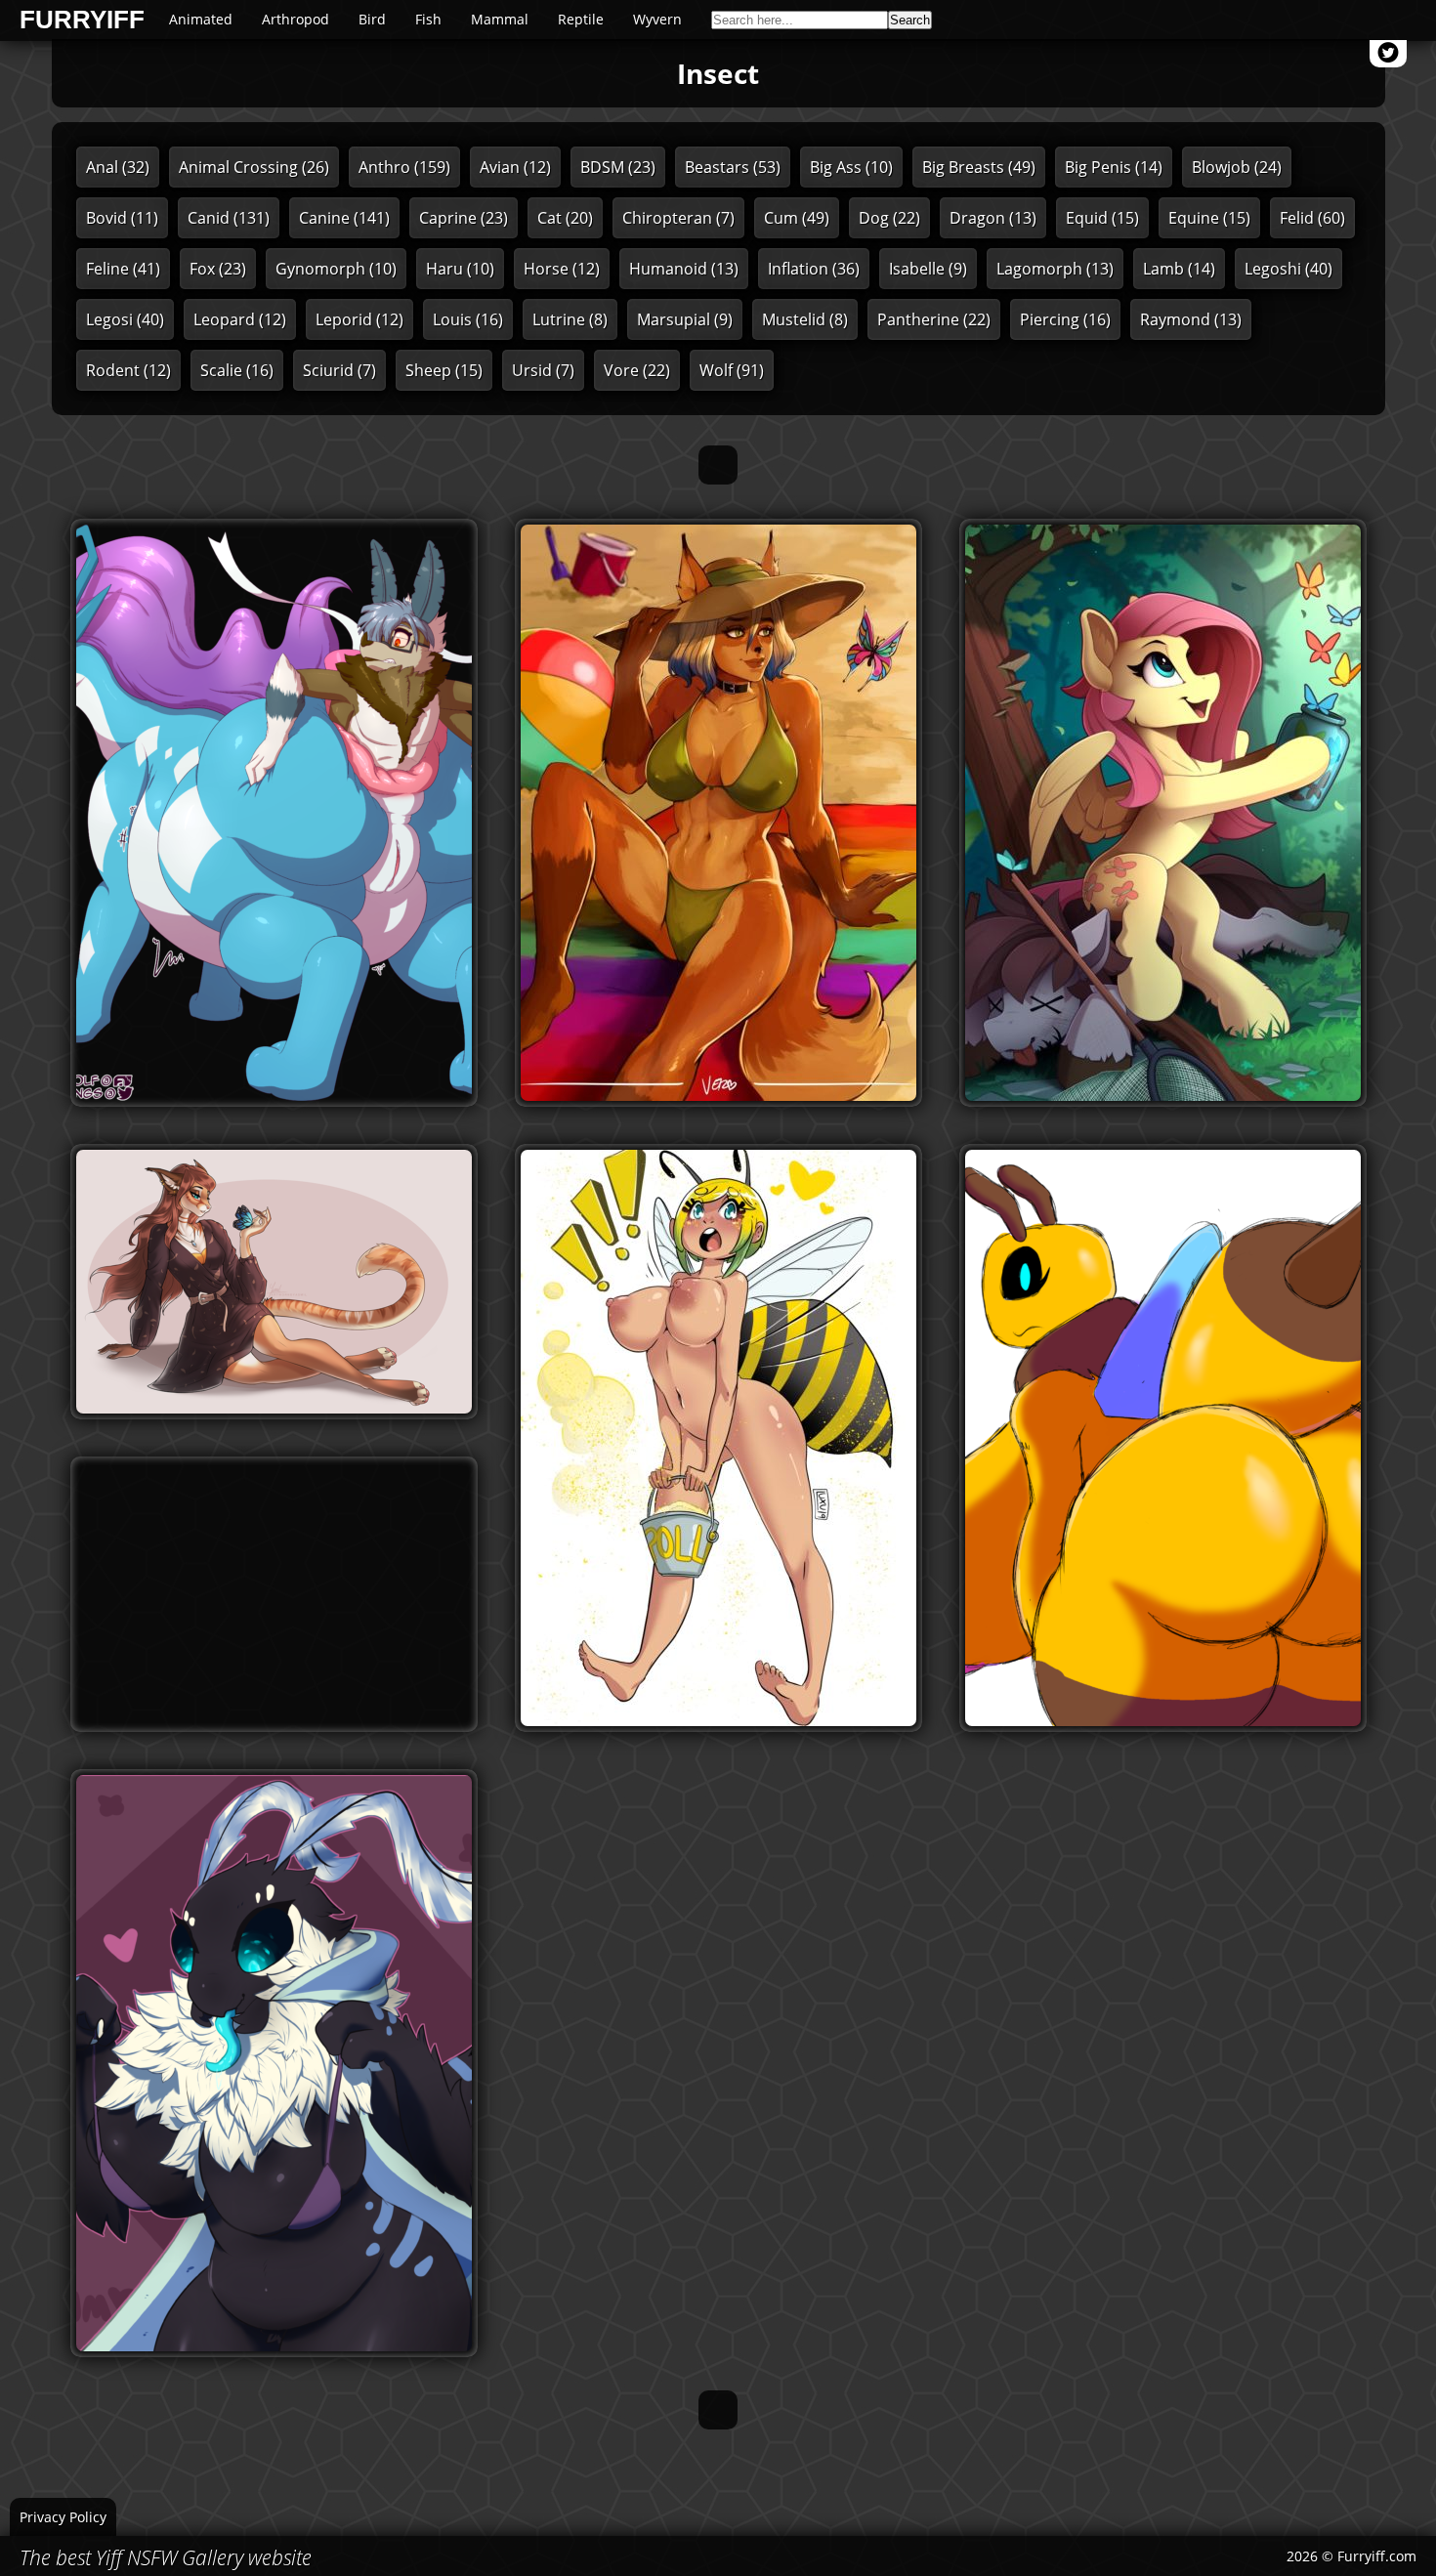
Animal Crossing (254, 167)
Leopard (240, 319)
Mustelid (805, 319)
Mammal (500, 19)
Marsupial (685, 319)
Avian (515, 167)
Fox (218, 269)
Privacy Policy (63, 2517)
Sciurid (339, 370)
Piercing (1065, 319)
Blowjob (1237, 167)
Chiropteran (678, 218)
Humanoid (684, 269)
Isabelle (928, 269)
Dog (889, 218)
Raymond (1191, 319)
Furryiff (82, 21)
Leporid (359, 319)
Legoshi (1288, 269)
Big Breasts (979, 167)
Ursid (543, 370)
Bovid (122, 218)
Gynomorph (336, 269)
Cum (797, 218)
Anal (118, 167)
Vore (637, 370)
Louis (468, 319)
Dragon (993, 218)
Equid (1102, 218)
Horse (562, 269)
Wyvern (657, 19)
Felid (1312, 218)
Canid (229, 218)
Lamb (1179, 269)
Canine (344, 218)
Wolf (732, 370)
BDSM (618, 167)
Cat (565, 218)
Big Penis (1114, 167)
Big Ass (851, 167)
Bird (372, 19)
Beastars (733, 167)
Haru (460, 269)
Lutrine (570, 319)
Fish (428, 19)
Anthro (404, 167)
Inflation (814, 269)
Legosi (125, 319)
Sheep (444, 370)
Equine (1209, 218)
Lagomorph (1055, 269)
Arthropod (296, 19)
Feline (123, 269)
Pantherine (934, 319)
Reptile (581, 19)
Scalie (237, 370)
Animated (201, 19)
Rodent (128, 370)
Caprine (464, 218)
